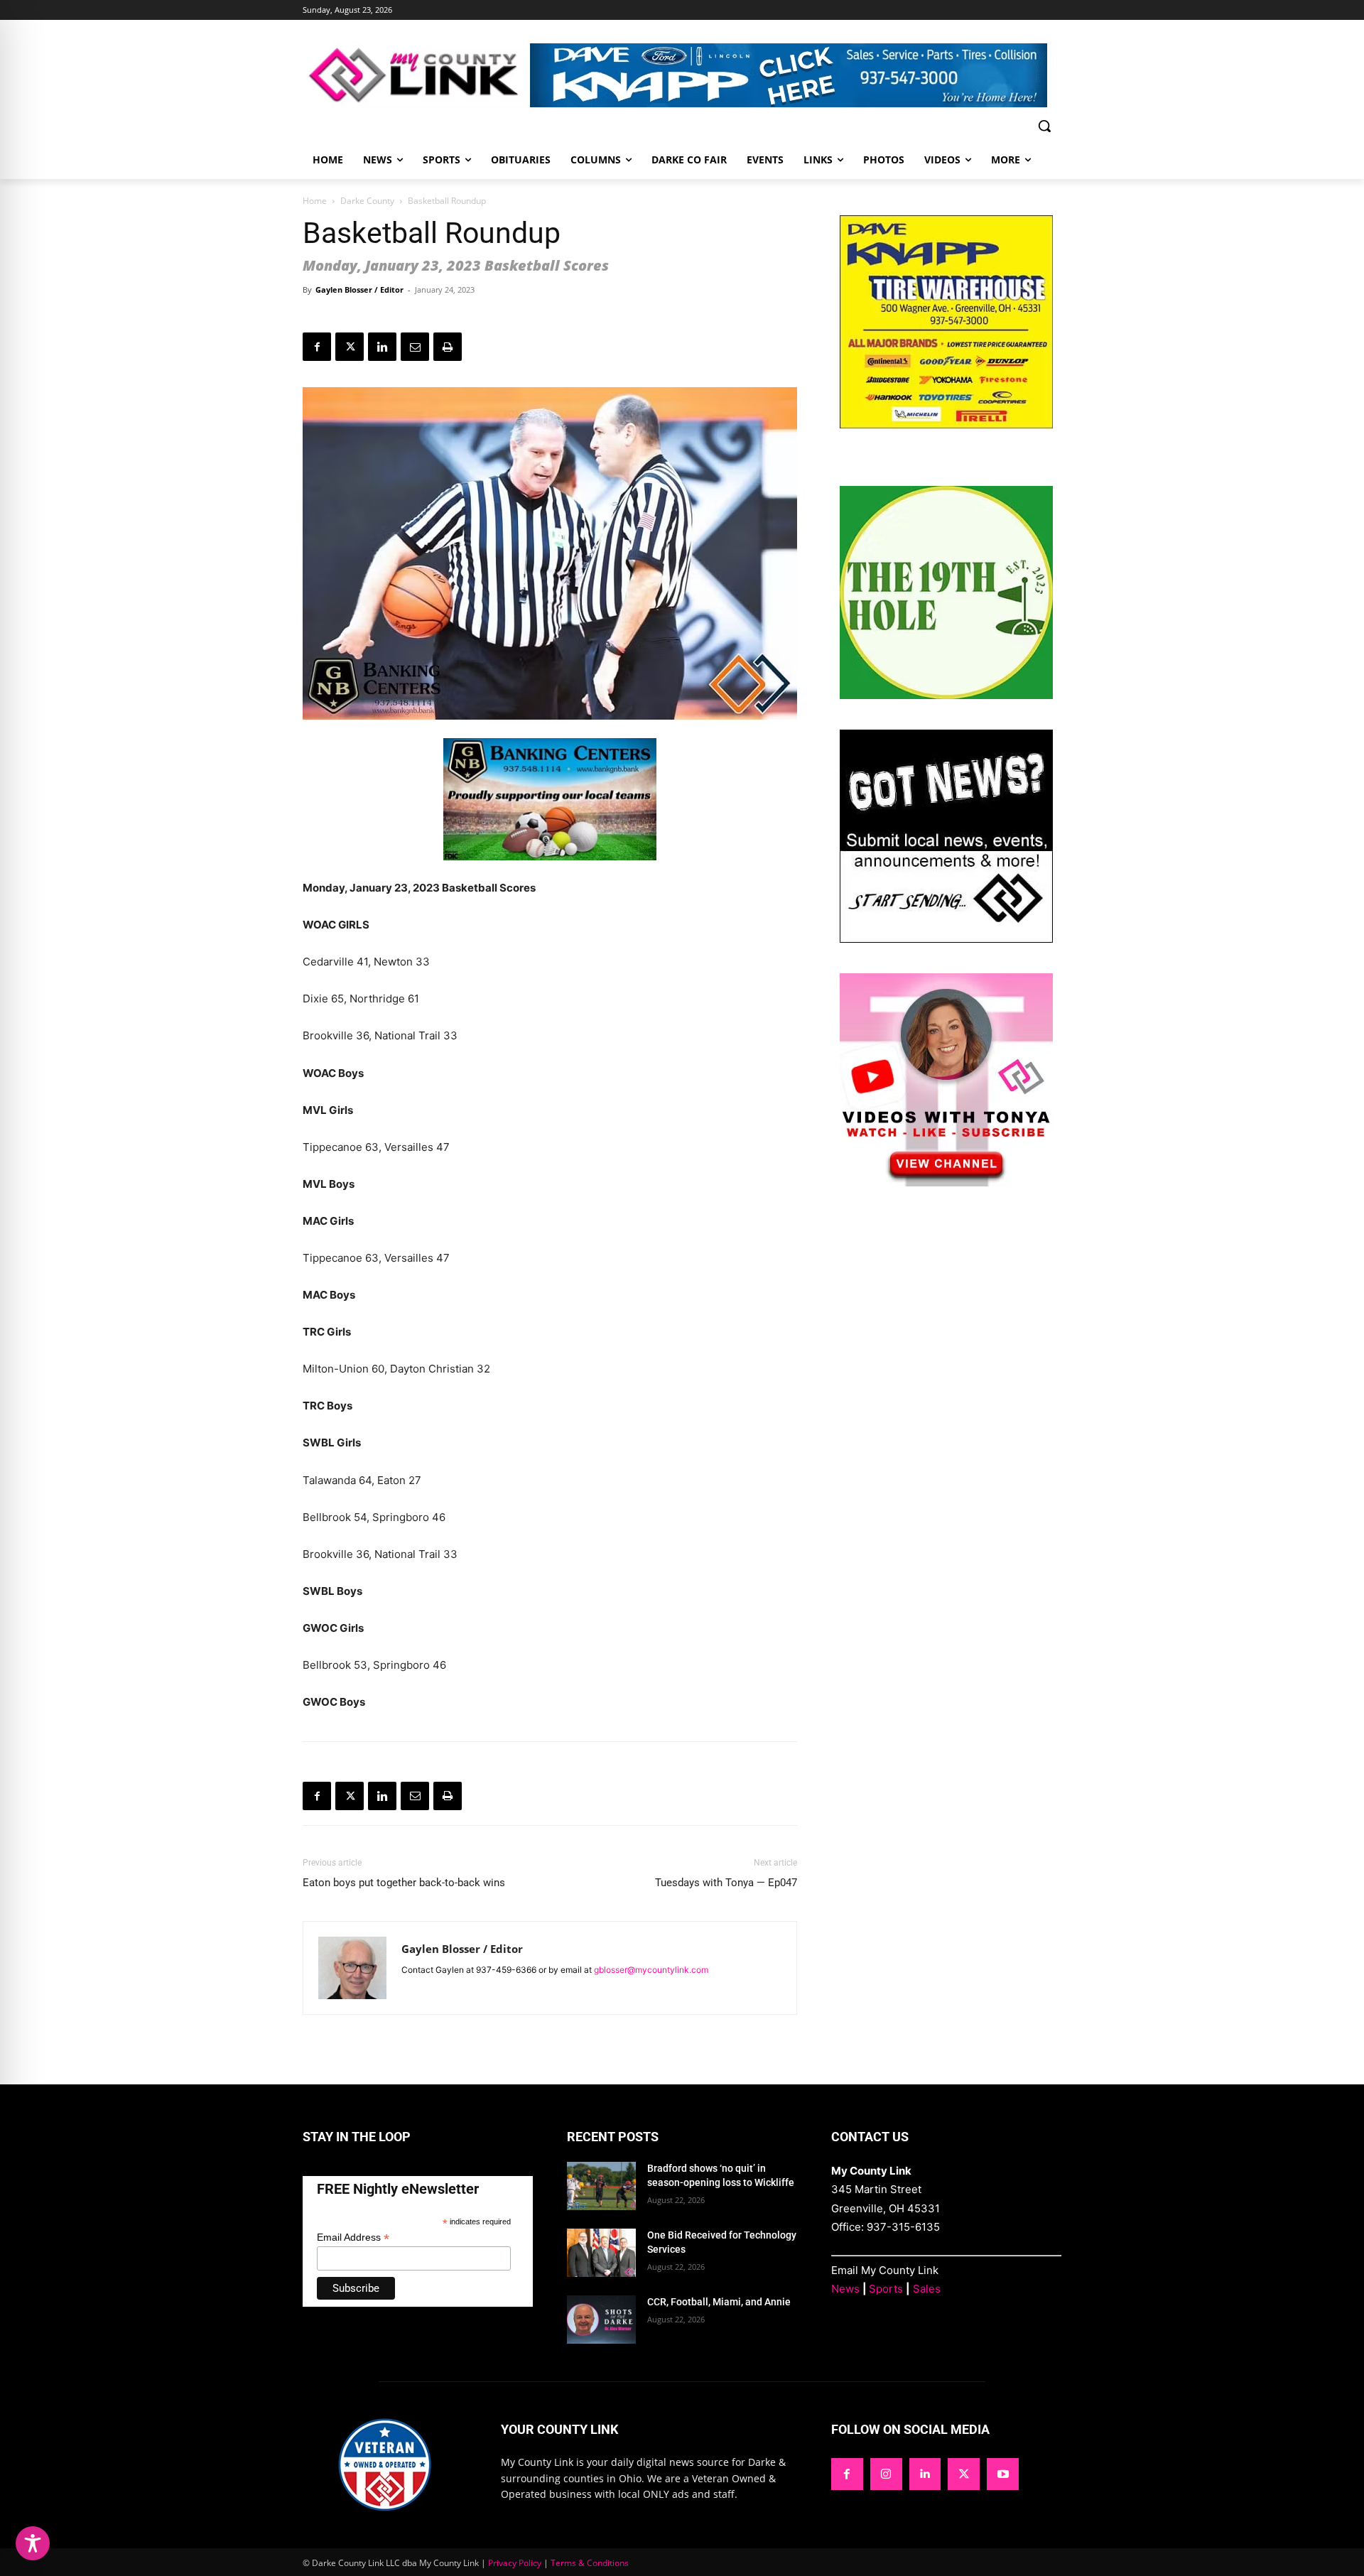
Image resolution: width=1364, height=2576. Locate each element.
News (845, 2289)
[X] (350, 347)
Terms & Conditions (590, 2563)
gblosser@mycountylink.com (651, 1970)
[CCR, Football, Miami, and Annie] (601, 2320)
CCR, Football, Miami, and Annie (719, 2302)
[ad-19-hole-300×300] (946, 695)
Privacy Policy (515, 2563)
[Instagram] (886, 2474)
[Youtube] (1003, 2474)
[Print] (448, 347)
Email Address (353, 2237)
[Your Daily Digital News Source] (416, 75)
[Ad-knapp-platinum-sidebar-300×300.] (946, 424)
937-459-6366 (506, 1970)
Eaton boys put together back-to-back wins (405, 1883)
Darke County (367, 201)
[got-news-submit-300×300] (946, 939)
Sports (886, 2289)
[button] (1044, 126)
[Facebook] (317, 347)
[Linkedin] (382, 347)
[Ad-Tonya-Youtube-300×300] (946, 1183)
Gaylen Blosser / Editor (359, 289)
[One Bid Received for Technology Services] (601, 2253)
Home (315, 201)
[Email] (415, 347)
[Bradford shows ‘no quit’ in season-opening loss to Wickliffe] (601, 2186)
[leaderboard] (796, 75)
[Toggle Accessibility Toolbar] (33, 2543)
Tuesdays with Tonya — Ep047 (726, 1883)
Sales (927, 2289)
